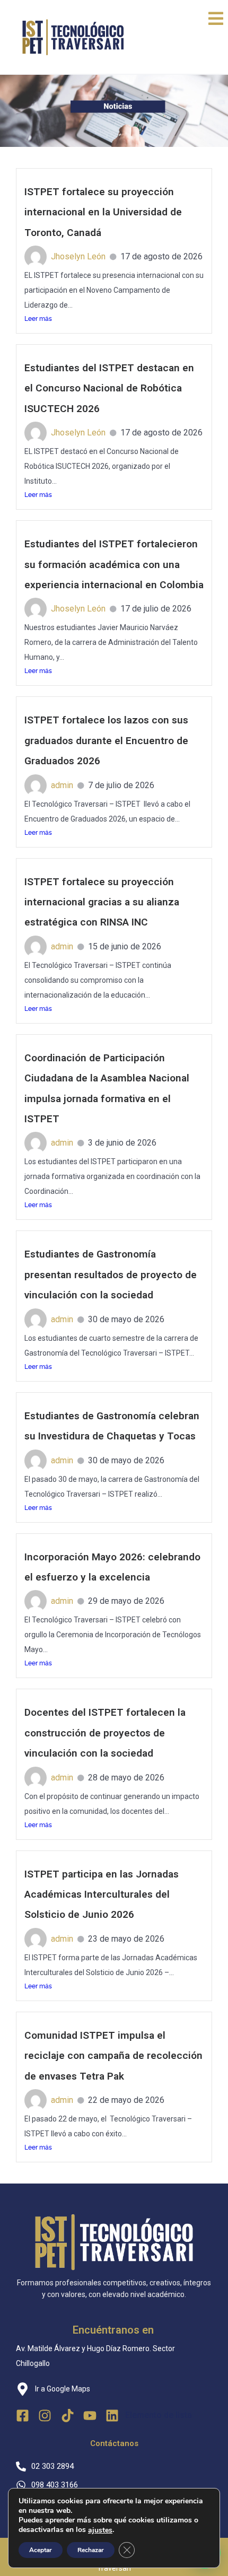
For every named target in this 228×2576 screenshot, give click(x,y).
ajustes (100, 2530)
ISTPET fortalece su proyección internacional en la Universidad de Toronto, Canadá (103, 212)
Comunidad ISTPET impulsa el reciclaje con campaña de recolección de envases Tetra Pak (113, 2056)
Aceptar (41, 2550)
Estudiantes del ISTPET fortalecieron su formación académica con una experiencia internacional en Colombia (114, 564)
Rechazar (91, 2550)
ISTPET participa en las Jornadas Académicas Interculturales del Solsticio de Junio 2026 (102, 1894)
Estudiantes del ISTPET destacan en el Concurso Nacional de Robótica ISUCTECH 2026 (109, 388)
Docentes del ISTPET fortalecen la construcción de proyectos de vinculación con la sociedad (105, 1733)
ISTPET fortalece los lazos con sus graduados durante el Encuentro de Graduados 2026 (106, 740)
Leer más (38, 319)
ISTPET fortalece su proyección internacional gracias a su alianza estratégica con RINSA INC (102, 902)
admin (62, 785)
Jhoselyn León (78, 256)
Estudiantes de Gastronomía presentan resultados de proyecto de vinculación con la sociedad (111, 1274)
